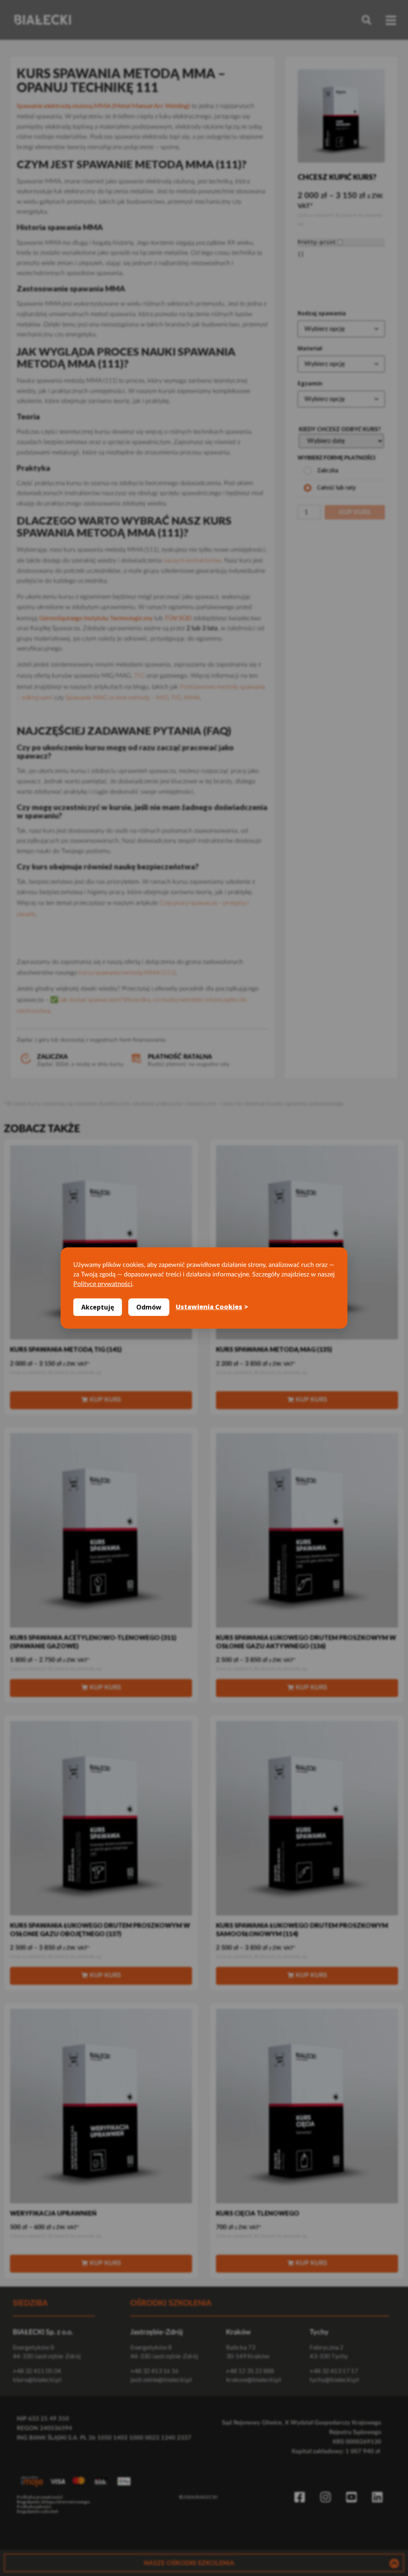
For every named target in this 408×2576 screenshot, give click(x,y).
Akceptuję (98, 1307)
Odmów (149, 1307)
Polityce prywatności (103, 1284)
